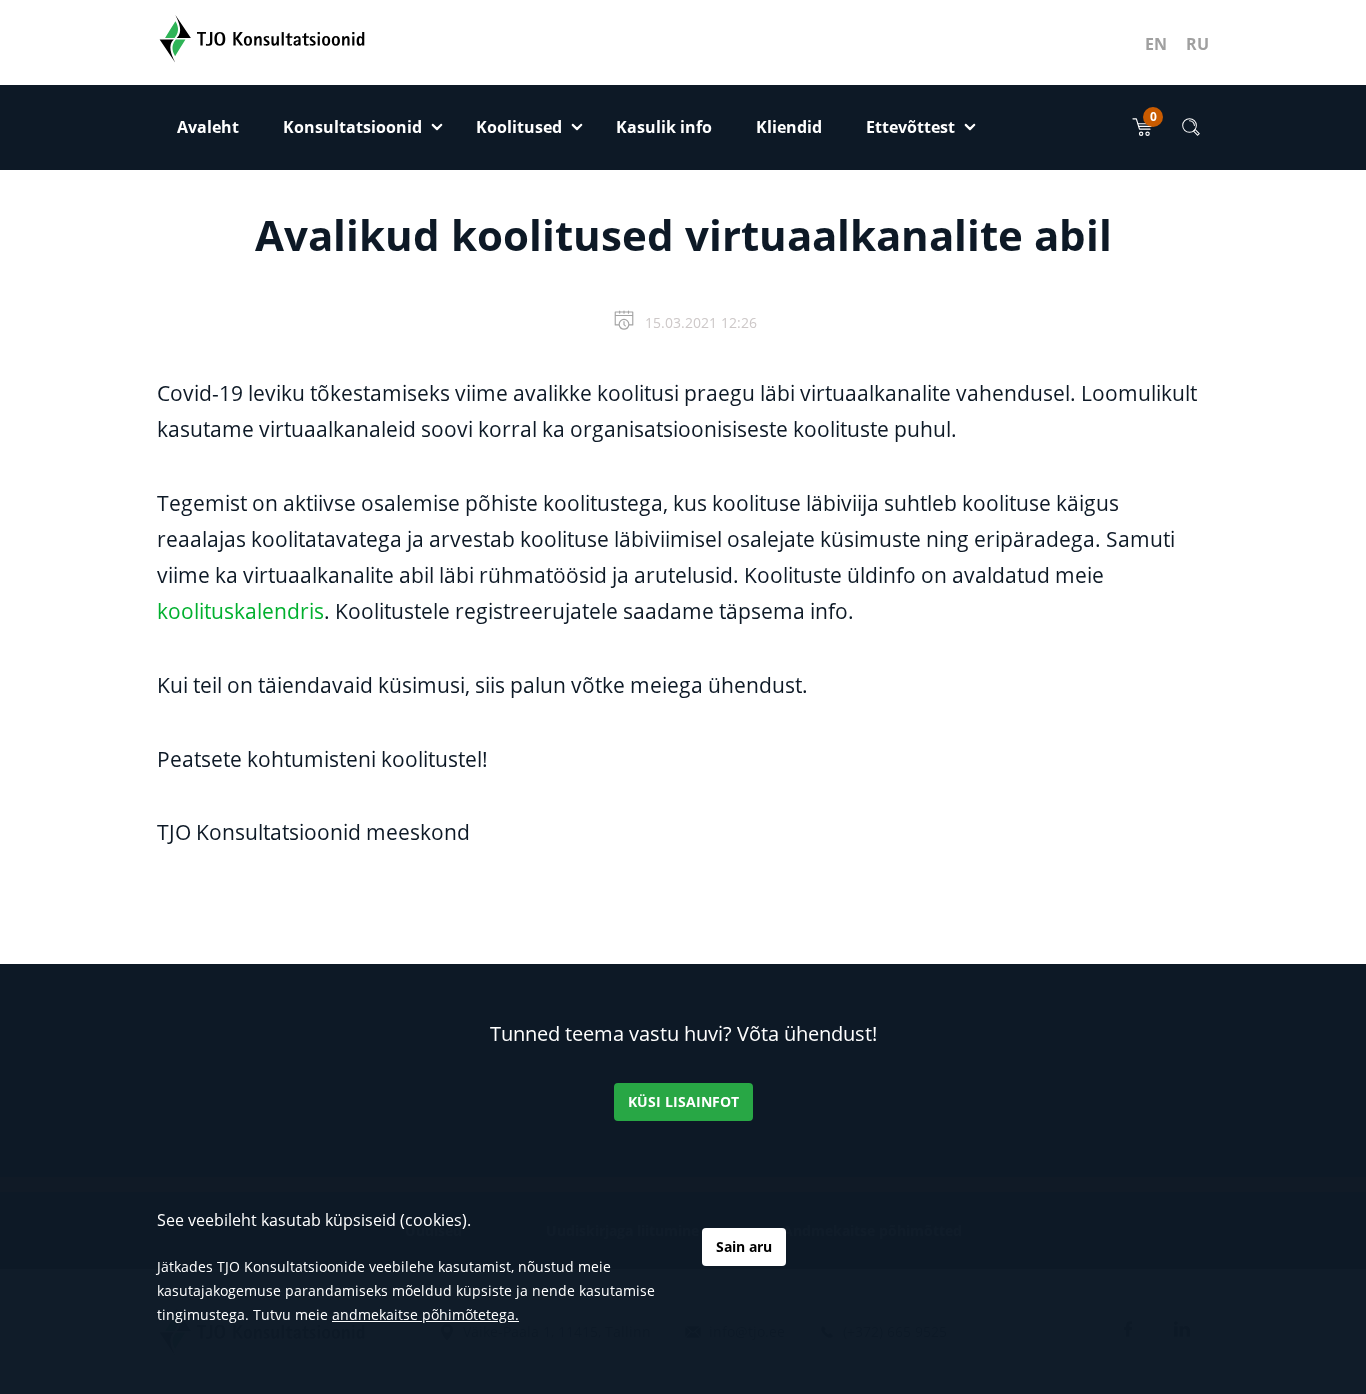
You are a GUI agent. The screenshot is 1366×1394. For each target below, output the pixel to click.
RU (1197, 44)
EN (1156, 44)
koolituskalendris (240, 611)
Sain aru (744, 1246)
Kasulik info (664, 127)
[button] (1191, 127)
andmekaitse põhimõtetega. (425, 1314)
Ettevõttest (910, 127)
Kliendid (789, 127)
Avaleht (208, 127)
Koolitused (519, 127)
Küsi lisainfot (683, 1101)
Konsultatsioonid (352, 127)
